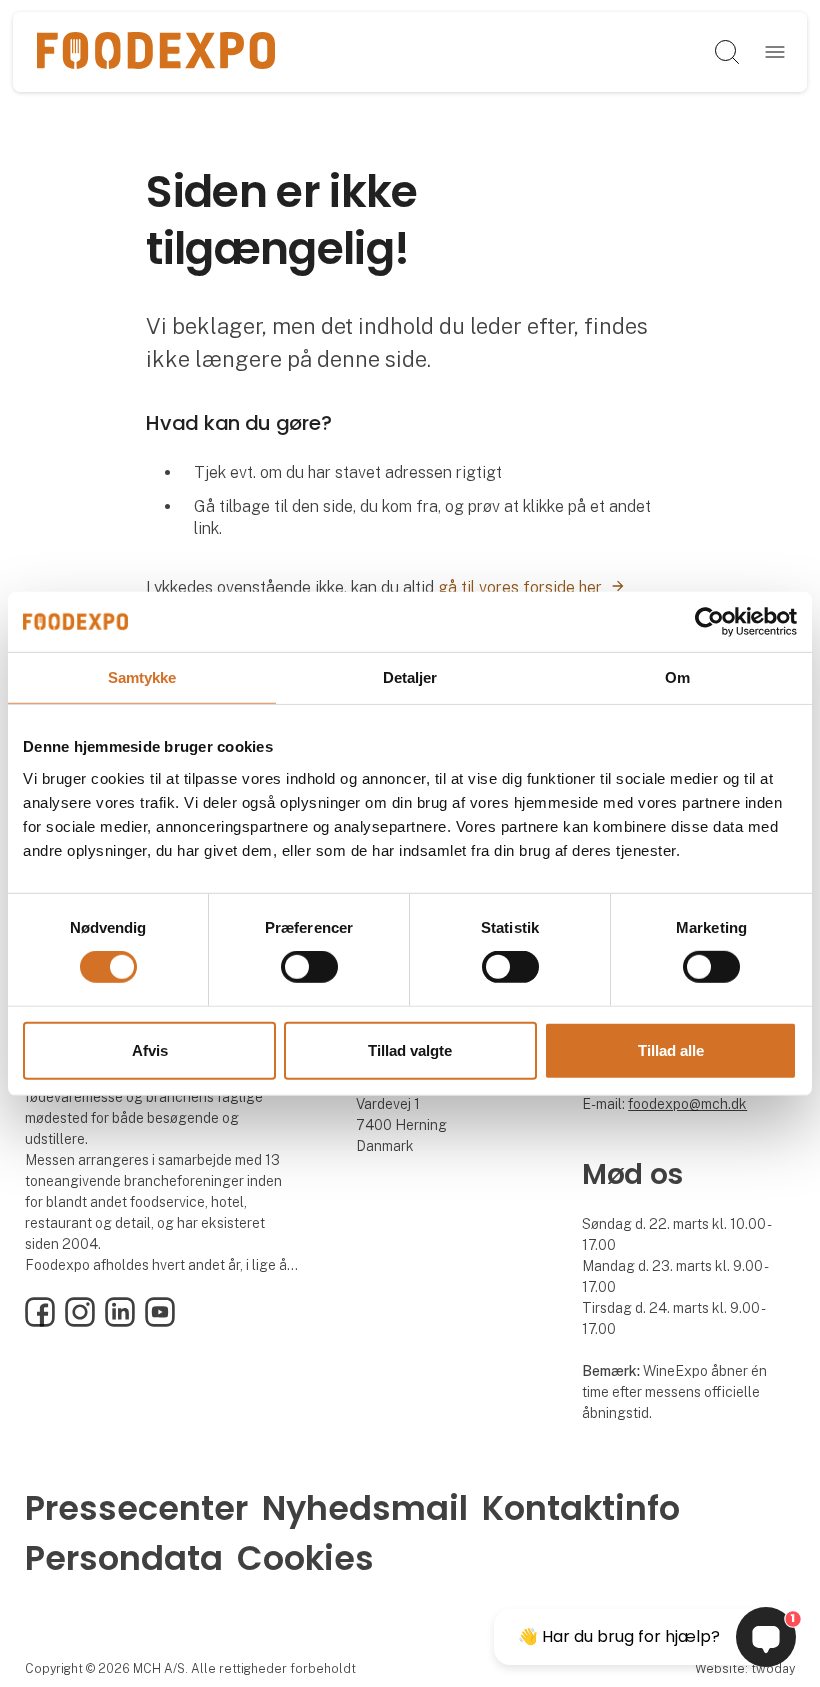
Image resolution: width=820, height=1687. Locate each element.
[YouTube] (160, 1322)
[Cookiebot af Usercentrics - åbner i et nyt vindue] (709, 621)
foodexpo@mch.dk (687, 1104)
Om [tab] (677, 676)
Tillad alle (671, 1050)
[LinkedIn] (120, 1322)
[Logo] (155, 52)
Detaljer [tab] (410, 676)
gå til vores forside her (520, 587)
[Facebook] (40, 1322)
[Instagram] (80, 1322)
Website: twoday (745, 1668)
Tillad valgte (410, 1050)
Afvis (150, 1050)
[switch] (309, 967)
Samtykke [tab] (142, 676)
